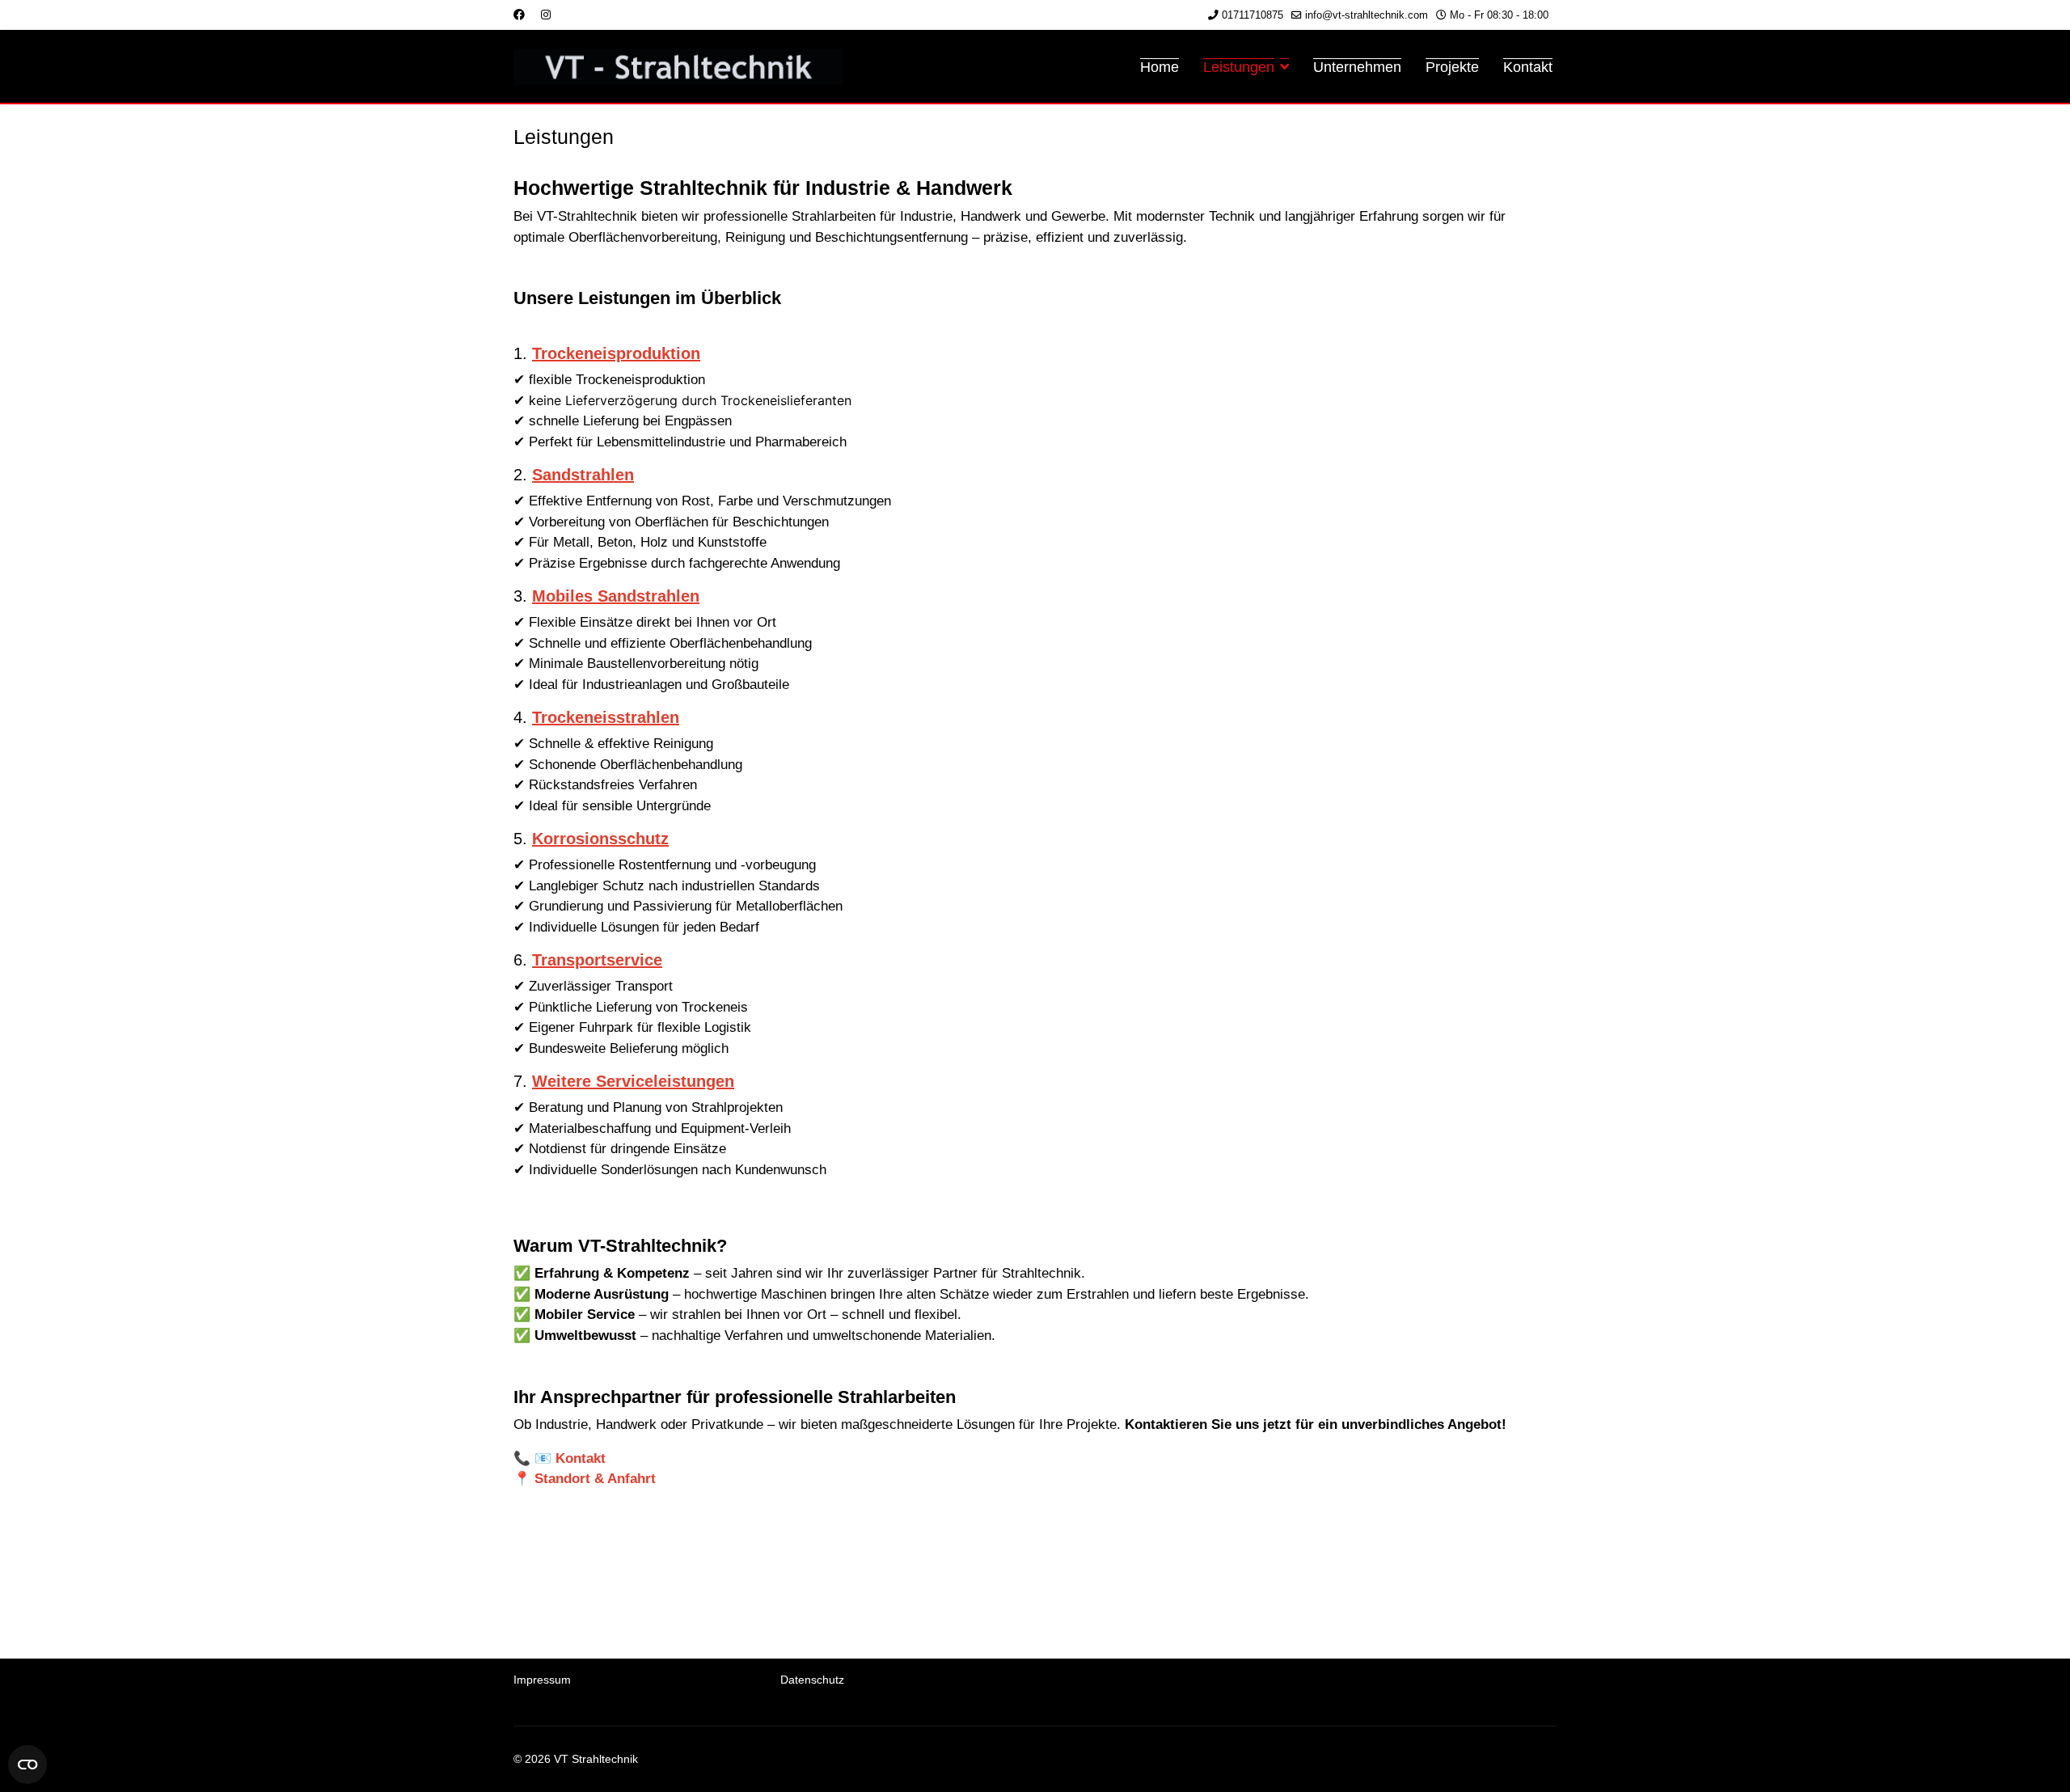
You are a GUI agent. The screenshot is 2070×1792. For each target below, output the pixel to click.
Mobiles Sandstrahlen (616, 596)
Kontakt (1528, 67)
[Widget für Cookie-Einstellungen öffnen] (27, 1765)
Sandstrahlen (583, 475)
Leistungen (1239, 67)
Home (1160, 67)
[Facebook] (519, 15)
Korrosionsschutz (600, 839)
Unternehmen (1357, 67)
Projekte (1452, 67)
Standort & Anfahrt (595, 1479)
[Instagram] (546, 15)
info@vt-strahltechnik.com (1367, 15)
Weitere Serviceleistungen (633, 1081)
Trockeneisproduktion (616, 353)
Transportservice (597, 960)
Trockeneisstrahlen (606, 717)
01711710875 (1253, 15)
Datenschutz (812, 1680)
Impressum (542, 1680)
